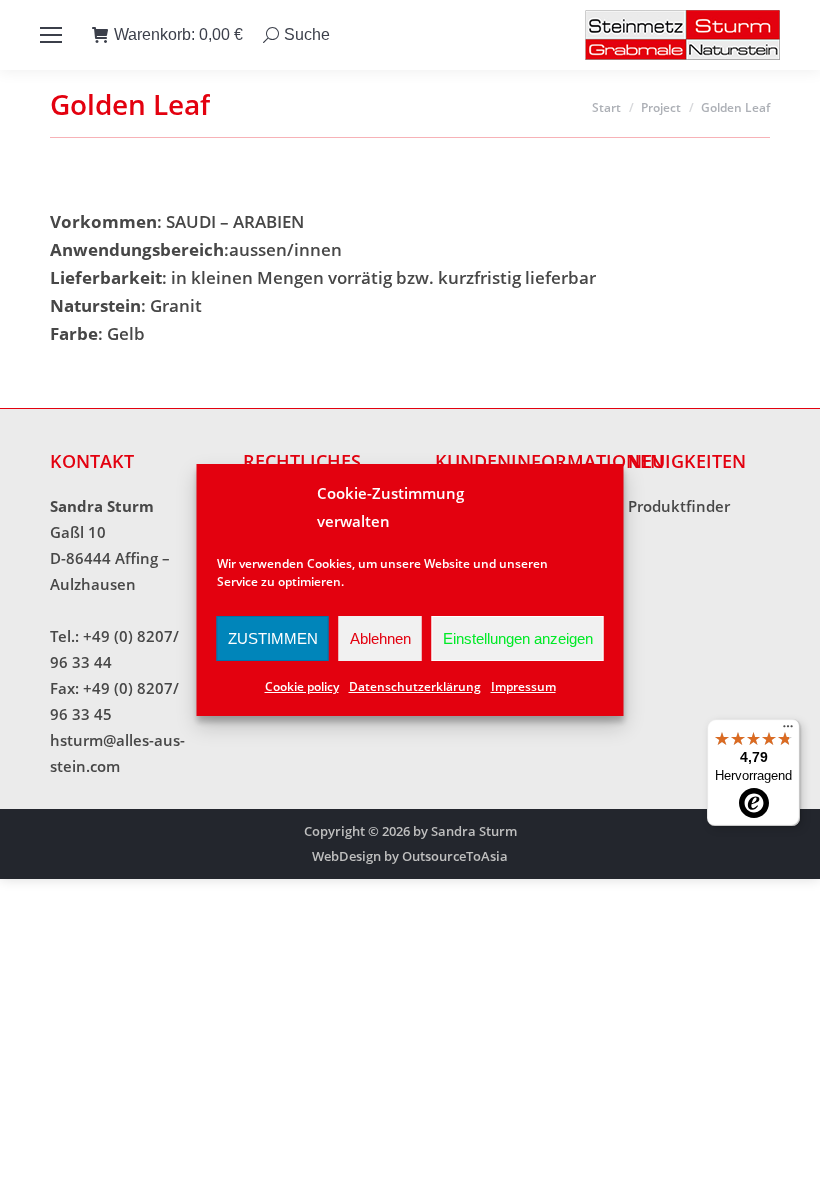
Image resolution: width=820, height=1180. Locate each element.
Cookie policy (302, 686)
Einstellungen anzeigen (518, 638)
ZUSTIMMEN (273, 638)
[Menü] (788, 731)
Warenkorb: (178, 34)
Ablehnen (380, 638)
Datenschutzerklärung (415, 686)
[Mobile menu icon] (51, 35)
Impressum (523, 686)
